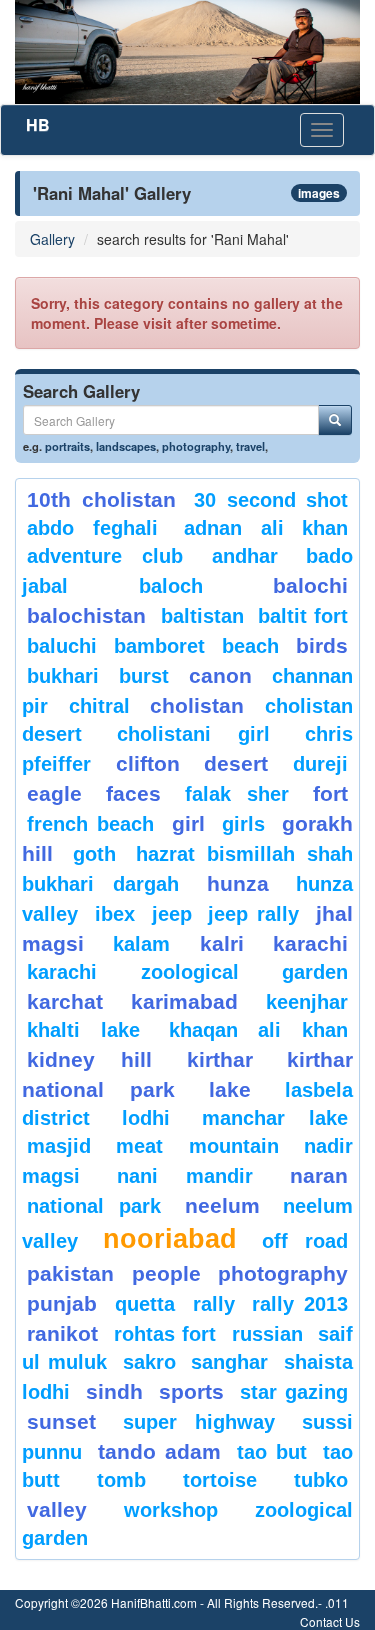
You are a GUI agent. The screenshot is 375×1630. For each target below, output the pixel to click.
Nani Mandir (185, 1176)
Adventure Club (105, 556)
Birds (322, 645)
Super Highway (199, 1422)
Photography (283, 1273)
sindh (114, 1391)
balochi (310, 585)
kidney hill (89, 1059)
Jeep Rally (253, 914)
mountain (234, 1146)
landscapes (126, 446)
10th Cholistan (101, 499)
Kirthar (220, 1059)
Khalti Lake (83, 1030)
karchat (65, 1001)
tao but (271, 1452)
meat (139, 1146)
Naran (319, 1175)
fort (330, 793)
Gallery (52, 239)
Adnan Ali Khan (266, 528)
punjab (62, 1303)
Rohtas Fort (165, 1334)
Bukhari (63, 676)
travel (250, 446)
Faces (133, 793)
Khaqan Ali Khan (259, 1030)
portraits (67, 446)
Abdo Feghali (92, 528)
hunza (238, 883)
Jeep (172, 914)
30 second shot (271, 500)
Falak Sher (237, 794)
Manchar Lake (275, 1118)
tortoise (220, 1480)
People (166, 1273)
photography (196, 446)
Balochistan (86, 615)
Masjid (59, 1146)
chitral (99, 706)
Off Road (305, 1241)
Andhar (245, 556)
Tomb (121, 1480)
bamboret (159, 646)
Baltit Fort (303, 616)
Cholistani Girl (193, 734)
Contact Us (330, 1621)
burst (144, 676)
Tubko (321, 1480)
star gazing (294, 1392)
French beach (90, 824)
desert (236, 763)
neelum (222, 1205)
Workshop (171, 1510)
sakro (149, 1362)
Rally (214, 1304)
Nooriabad (170, 1239)
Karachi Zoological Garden (187, 972)
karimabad (184, 1001)
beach (250, 646)
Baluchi (62, 646)
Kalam (141, 944)
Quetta (145, 1304)
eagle (54, 793)
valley (57, 1509)
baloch (171, 586)
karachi (310, 943)
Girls (243, 824)
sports (191, 1391)
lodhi (146, 1118)
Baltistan (202, 616)
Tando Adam (159, 1451)
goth (94, 854)
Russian (267, 1334)
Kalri (222, 943)
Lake (230, 1089)
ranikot (62, 1333)
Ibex (115, 914)
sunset (61, 1421)
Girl (188, 823)
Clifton (148, 763)
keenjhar (307, 1002)
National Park (94, 1206)
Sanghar (229, 1362)
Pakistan (70, 1273)
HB (38, 124)
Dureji (320, 764)
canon (220, 675)
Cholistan (197, 705)
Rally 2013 (300, 1304)
